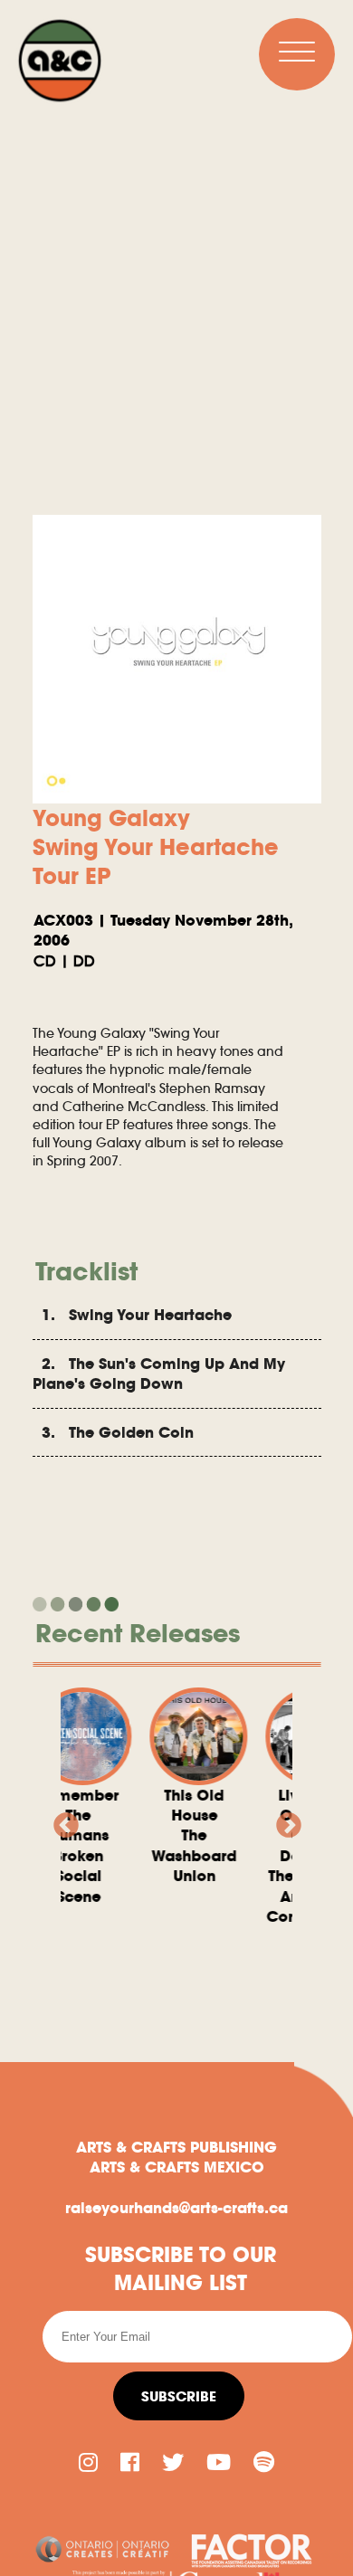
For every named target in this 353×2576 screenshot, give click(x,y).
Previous (61, 1820)
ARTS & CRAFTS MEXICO (177, 2167)
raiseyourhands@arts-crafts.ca (176, 2208)
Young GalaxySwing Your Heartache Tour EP (156, 847)
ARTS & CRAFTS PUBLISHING (176, 2147)
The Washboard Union (175, 1836)
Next (283, 1820)
